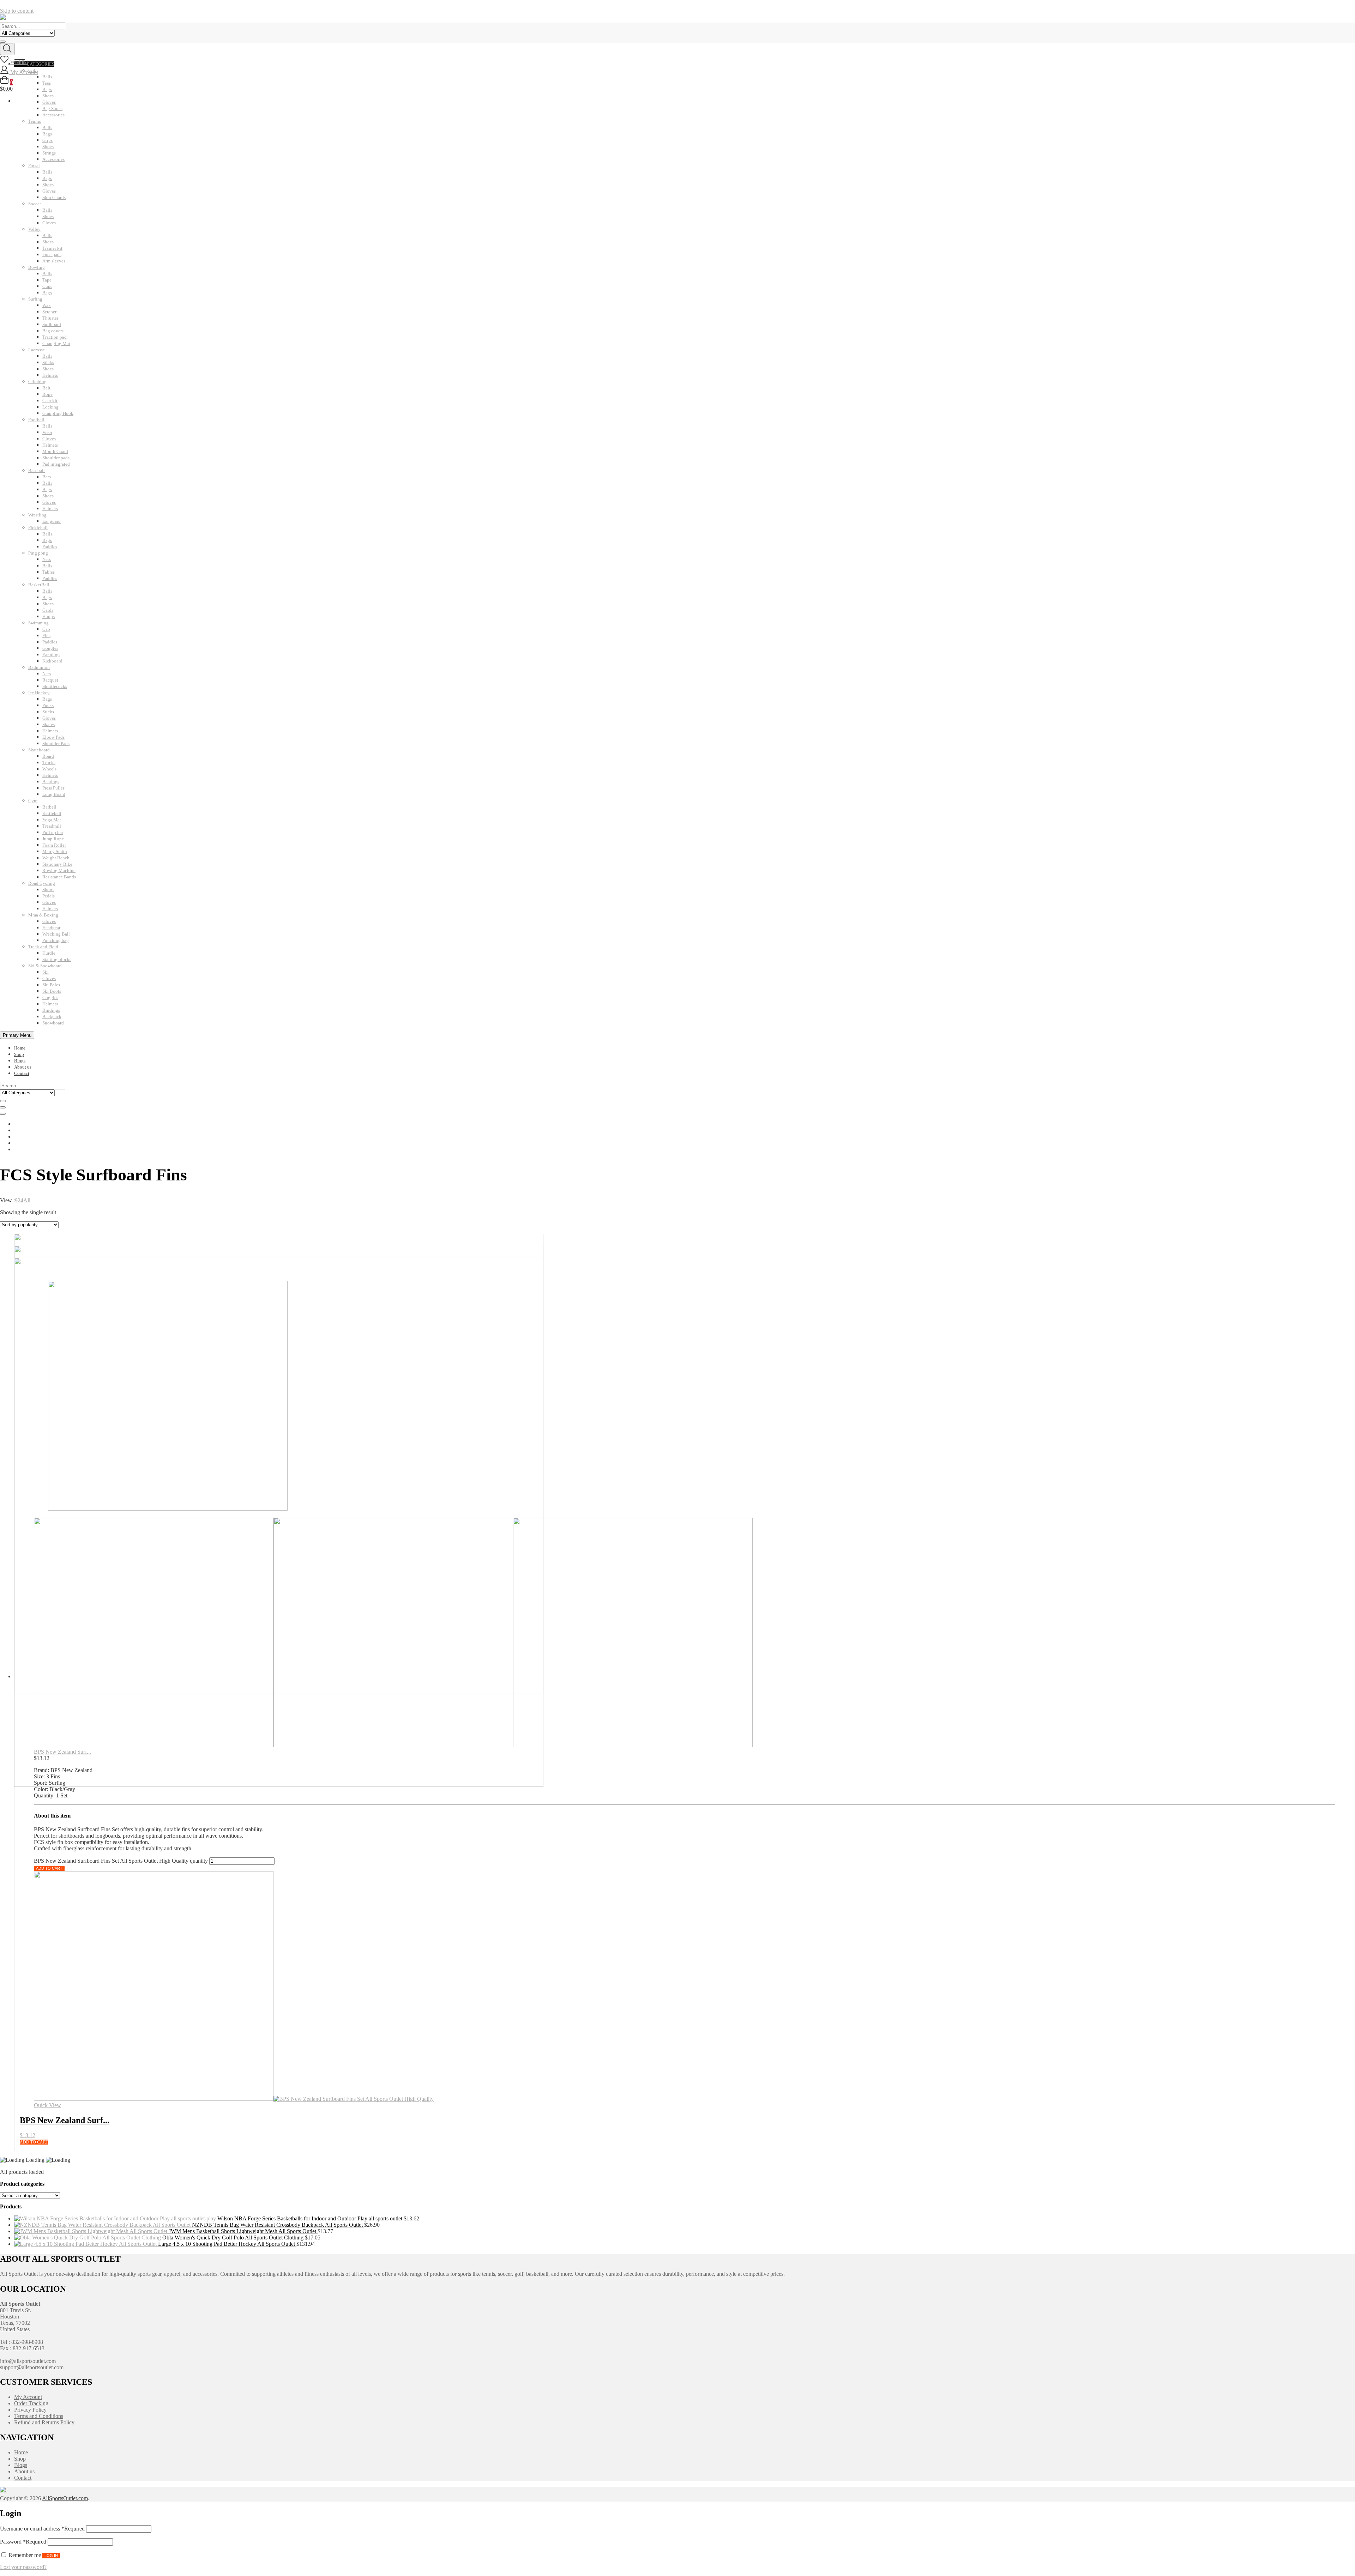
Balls (47, 128)
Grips (47, 140)
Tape (47, 280)
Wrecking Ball (56, 934)
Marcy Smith (55, 851)
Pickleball (38, 528)
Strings (49, 153)
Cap (46, 629)
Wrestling (37, 515)
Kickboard (52, 661)
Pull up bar (53, 832)
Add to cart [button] (34, 2142)
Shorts (48, 890)
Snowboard (53, 1023)
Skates (49, 724)
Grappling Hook (58, 413)
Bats (47, 477)
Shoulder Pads (56, 743)
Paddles (50, 547)
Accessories (53, 115)
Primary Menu (17, 1035)
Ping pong (38, 553)
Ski (46, 972)
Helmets (50, 375)
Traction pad (55, 337)
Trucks (49, 763)
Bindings (51, 1010)
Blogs (20, 1061)
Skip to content (17, 11)
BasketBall (39, 585)
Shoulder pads (56, 458)
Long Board (54, 794)
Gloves (49, 191)
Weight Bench (56, 858)
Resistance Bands (59, 877)
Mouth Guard (55, 451)
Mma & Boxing (43, 915)
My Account (28, 2397)
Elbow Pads (53, 737)
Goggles (50, 648)
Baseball (37, 470)
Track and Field (43, 947)
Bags (47, 134)
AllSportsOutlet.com (65, 2498)
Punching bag (56, 940)
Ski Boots (52, 991)
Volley (34, 229)
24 (20, 1200)
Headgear (51, 928)
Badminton (39, 667)
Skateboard (39, 750)
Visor (47, 432)
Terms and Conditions (39, 2416)
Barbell (49, 807)
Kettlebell (52, 813)
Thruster (50, 318)
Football (36, 420)
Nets (47, 559)
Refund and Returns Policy (44, 2422)
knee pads (52, 255)
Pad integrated (56, 464)
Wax (47, 305)
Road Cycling (42, 883)
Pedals (49, 896)
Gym (33, 801)
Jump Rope (53, 839)
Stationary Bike (57, 864)
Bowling (37, 267)
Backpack (52, 1017)
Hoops (49, 616)
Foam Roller (54, 845)
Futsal (34, 166)
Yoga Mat (52, 820)
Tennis (35, 121)
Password (23, 2542)
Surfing (35, 299)
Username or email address (42, 2529)
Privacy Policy (30, 2410)
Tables (49, 572)
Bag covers (53, 331)
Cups (47, 286)
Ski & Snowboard (45, 966)
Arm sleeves (54, 261)
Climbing (37, 382)
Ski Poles (51, 985)
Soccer (35, 204)
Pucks (48, 705)
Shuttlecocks (55, 686)
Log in (51, 2556)
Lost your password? (23, 2567)
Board (48, 756)
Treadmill (52, 826)
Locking (50, 407)
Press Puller (53, 788)
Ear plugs (51, 655)
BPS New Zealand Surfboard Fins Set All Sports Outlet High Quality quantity (121, 1861)
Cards (48, 610)
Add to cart (49, 1868)
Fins (46, 636)
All (27, 1200)
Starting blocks (57, 959)
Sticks (48, 362)
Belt (46, 388)
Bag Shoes (52, 108)
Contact (22, 1073)
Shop (19, 1054)
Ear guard (52, 521)
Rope (47, 394)
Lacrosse (37, 350)
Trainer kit (52, 248)
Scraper (49, 312)
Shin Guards (54, 197)
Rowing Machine (59, 870)
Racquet (50, 680)
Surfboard (52, 324)
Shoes (48, 147)
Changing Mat (56, 343)
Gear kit (50, 401)
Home (20, 1048)
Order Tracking (31, 2403)
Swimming (38, 623)
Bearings (51, 782)
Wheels (49, 769)
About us (23, 1067)
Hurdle (49, 953)
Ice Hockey (39, 693)
